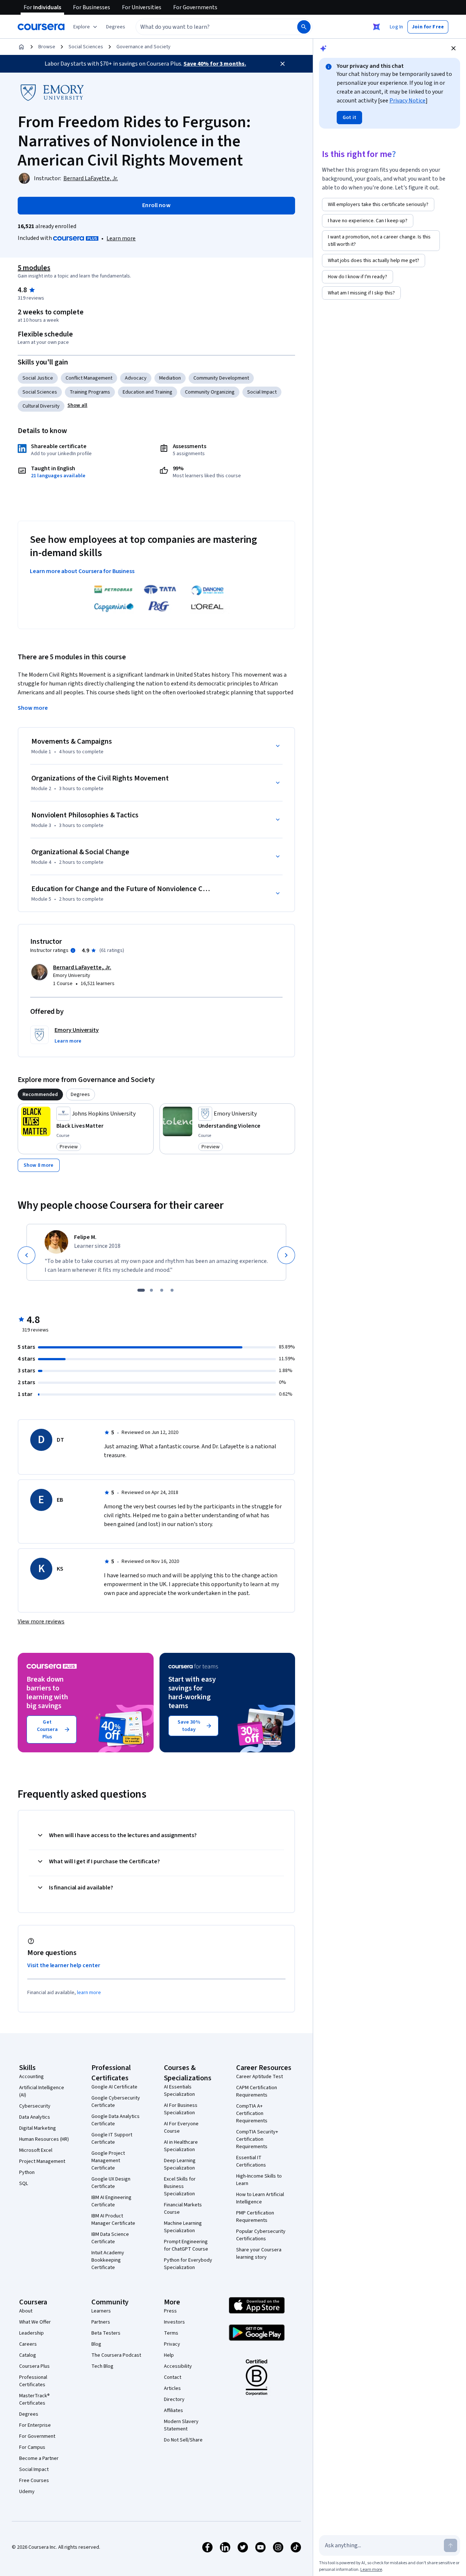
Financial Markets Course (183, 2209)
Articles (172, 2388)
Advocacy (136, 378)
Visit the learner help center (64, 1965)
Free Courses (34, 2481)
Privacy (172, 2344)
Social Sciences (86, 47)
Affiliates (174, 2411)
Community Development (221, 378)
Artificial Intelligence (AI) (42, 2091)
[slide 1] (141, 1290)
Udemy (27, 2492)
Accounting (31, 2077)
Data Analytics (35, 2117)
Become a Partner (39, 2458)
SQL (24, 2184)
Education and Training (148, 392)
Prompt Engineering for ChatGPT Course (186, 2245)
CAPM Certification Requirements (257, 2091)
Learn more (121, 238)
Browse (47, 47)
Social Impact (262, 392)
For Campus (32, 2447)
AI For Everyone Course (181, 2128)
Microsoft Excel (36, 2150)
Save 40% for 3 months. (215, 64)
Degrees (29, 2414)
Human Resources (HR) (44, 2139)
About (26, 2311)
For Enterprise (35, 2425)
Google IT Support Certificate (112, 2139)
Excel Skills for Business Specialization (180, 2186)
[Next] (286, 1255)
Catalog (28, 2355)
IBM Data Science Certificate (110, 2238)
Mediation (170, 378)
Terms (171, 2333)
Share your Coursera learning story (259, 2254)
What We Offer (35, 2322)
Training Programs (90, 392)
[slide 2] (151, 1290)
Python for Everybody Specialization (188, 2264)
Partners (101, 2322)
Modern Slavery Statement (181, 2425)
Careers (28, 2344)
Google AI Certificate (114, 2087)
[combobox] (209, 27)
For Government (37, 2436)
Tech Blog (102, 2366)
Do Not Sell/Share (183, 2440)
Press (170, 2311)
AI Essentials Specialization (179, 2091)
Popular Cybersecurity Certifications (261, 2235)
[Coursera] (41, 27)
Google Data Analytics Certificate (115, 2120)
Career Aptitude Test (260, 2077)
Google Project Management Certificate (108, 2161)
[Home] (21, 47)
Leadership (31, 2333)
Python (27, 2172)
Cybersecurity (35, 2106)
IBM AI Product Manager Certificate (113, 2220)
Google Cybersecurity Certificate (116, 2102)
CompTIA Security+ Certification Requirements (257, 2139)
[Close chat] (453, 48)
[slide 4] (172, 1290)
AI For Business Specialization (181, 2109)
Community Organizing (210, 392)
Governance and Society (143, 47)
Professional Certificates (33, 2381)
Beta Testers (106, 2333)
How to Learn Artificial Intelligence (260, 2198)
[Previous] (27, 1255)
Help (169, 2355)
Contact (173, 2377)
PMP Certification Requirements (255, 2217)
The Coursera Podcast (116, 2355)
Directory (174, 2399)
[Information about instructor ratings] (73, 950)
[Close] (283, 64)
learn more (89, 1993)
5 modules (34, 268)
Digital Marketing (38, 2128)
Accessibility (178, 2366)
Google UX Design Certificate (111, 2183)
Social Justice (38, 378)
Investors (174, 2322)
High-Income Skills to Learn (259, 2180)
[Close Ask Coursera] (376, 27)
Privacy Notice (407, 101)
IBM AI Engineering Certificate (111, 2201)
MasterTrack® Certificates (34, 2399)
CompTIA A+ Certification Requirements (252, 2113)
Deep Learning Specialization (180, 2164)
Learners (101, 2311)
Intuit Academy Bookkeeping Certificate (108, 2260)
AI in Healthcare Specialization (181, 2146)
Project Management (42, 2161)
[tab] (40, 1095)
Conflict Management (89, 378)
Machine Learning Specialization (183, 2227)
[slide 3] (162, 1290)
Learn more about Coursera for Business (82, 571)
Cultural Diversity (41, 406)
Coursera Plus (34, 2366)
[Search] (304, 27)
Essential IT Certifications (251, 2161)
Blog (96, 2344)
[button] (116, 27)
